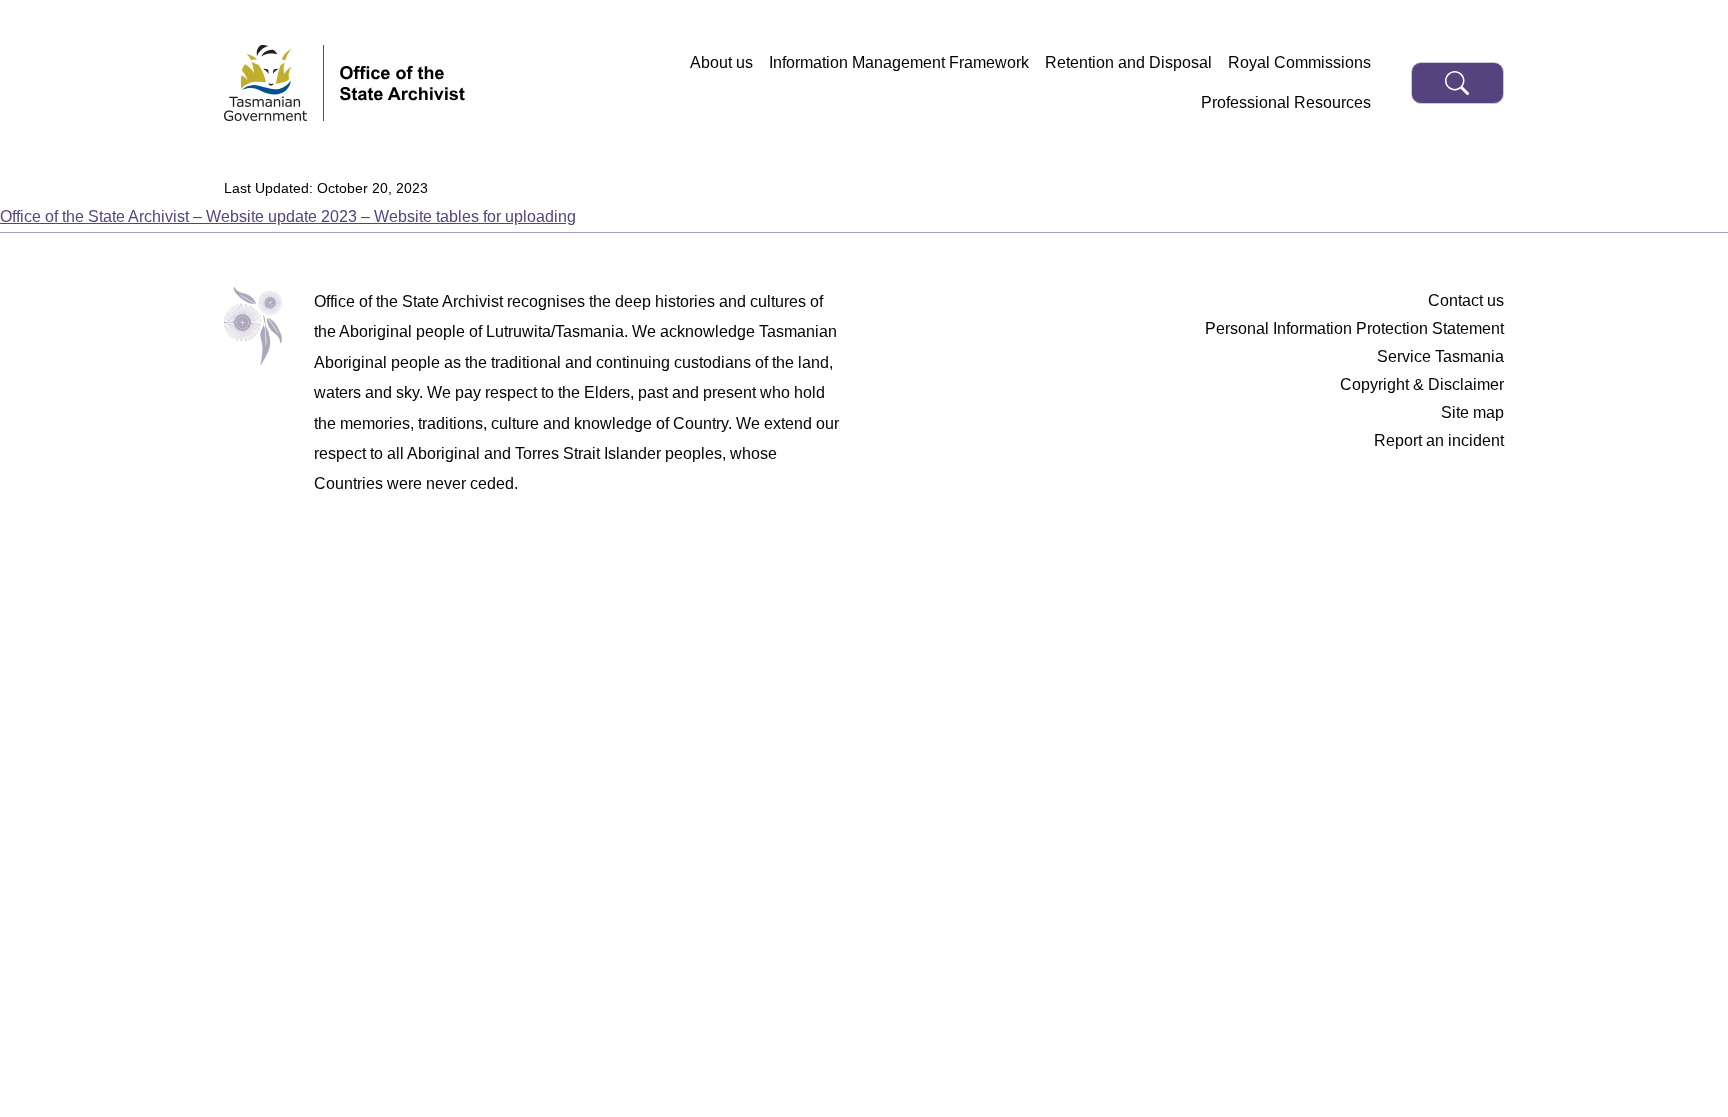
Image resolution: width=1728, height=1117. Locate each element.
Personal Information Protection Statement (1354, 328)
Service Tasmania (1440, 356)
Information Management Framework (899, 62)
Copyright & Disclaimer (1422, 384)
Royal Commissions (1299, 62)
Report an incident (1439, 440)
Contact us (1466, 300)
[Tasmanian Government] (274, 83)
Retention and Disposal (1128, 62)
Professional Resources (1286, 102)
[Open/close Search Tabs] (1457, 83)
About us (721, 62)
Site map (1472, 412)
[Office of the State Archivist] (402, 83)
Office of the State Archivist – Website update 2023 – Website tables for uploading (288, 216)
